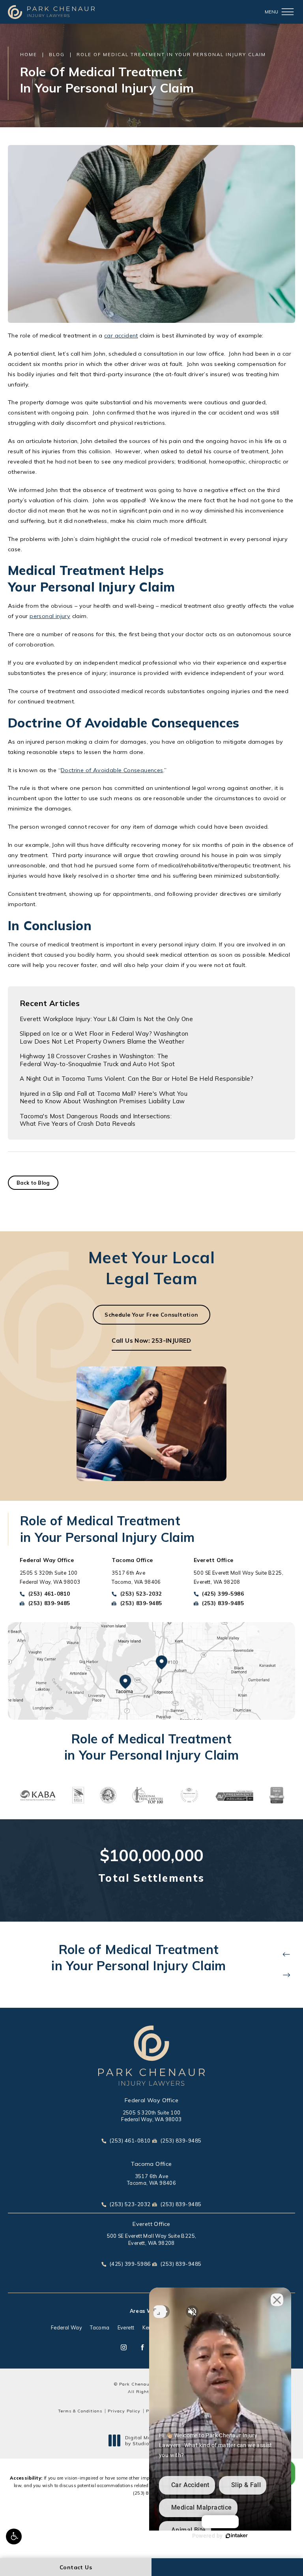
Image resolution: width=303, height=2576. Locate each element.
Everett (126, 2328)
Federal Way (66, 2328)
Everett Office (151, 2224)
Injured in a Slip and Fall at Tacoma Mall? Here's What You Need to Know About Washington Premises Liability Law (104, 1098)
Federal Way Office (151, 2100)
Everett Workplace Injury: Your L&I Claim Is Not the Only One (106, 1019)
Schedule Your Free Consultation (151, 1314)
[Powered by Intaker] (237, 2536)
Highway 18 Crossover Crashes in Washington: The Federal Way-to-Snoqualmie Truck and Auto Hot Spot (97, 1060)
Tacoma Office (151, 2164)
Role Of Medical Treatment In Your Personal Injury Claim (171, 54)
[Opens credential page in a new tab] (37, 1795)
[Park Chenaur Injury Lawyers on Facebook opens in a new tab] (142, 2347)
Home (29, 54)
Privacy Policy (124, 2411)
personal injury (50, 616)
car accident (121, 335)
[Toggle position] (160, 2312)
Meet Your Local (151, 1268)
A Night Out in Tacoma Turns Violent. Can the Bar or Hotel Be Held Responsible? (137, 1079)
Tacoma (100, 2328)
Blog (57, 54)
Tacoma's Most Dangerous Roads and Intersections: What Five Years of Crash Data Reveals (96, 1120)
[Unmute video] (192, 2312)
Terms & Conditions (80, 2411)
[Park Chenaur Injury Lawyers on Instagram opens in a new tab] (124, 2347)
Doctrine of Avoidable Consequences (112, 770)
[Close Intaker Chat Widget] (277, 2300)
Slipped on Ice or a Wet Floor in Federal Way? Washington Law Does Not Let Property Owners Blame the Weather (104, 1037)
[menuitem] (124, 2347)
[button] (14, 2536)
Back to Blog (33, 1183)
